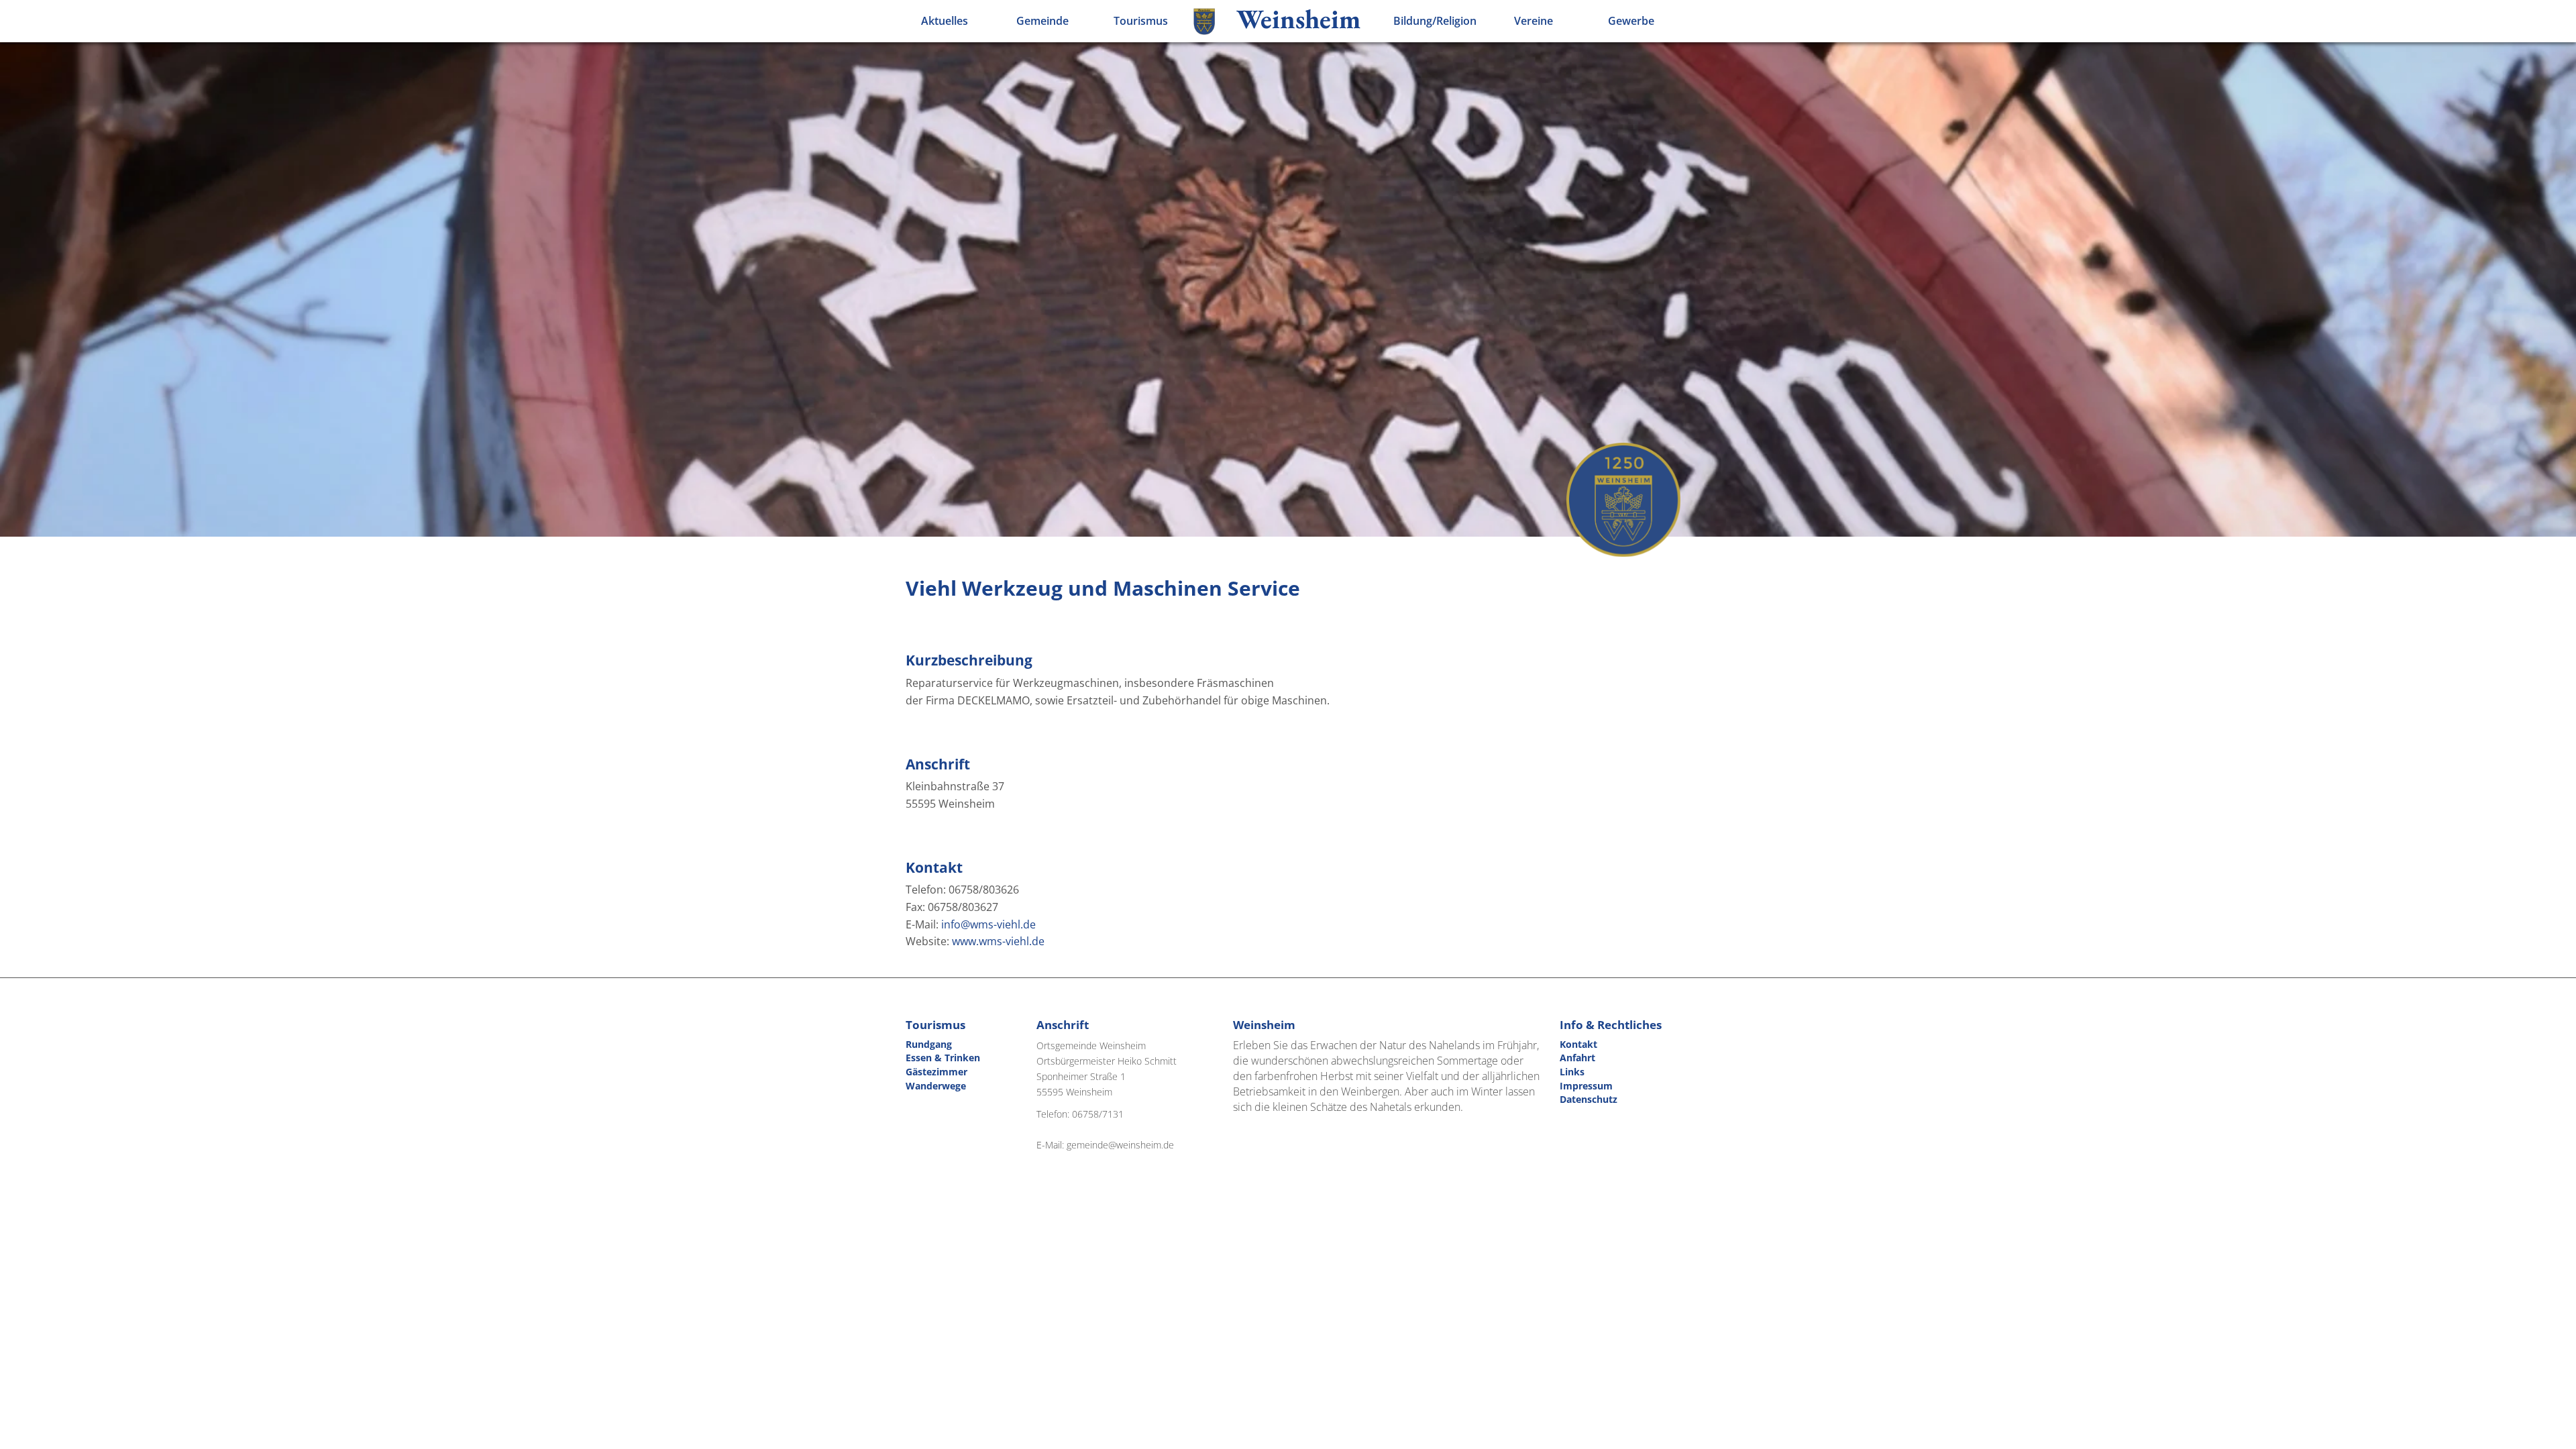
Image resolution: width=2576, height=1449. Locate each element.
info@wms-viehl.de (988, 924)
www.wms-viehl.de (998, 941)
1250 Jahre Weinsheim (1623, 500)
